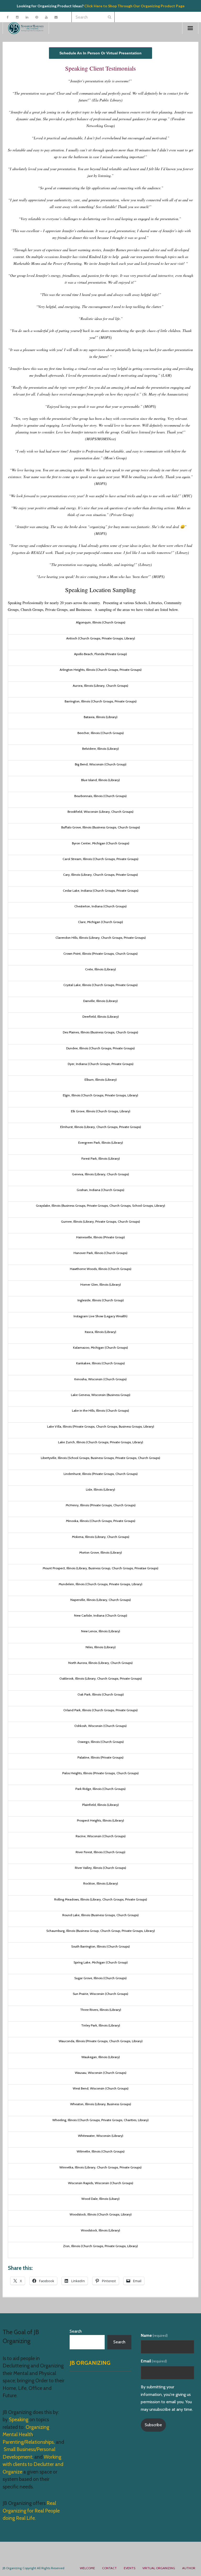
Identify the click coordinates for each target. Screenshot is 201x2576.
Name (154, 2335)
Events (130, 2568)
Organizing (37, 2427)
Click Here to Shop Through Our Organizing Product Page (134, 6)
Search (76, 2331)
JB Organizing (90, 2363)
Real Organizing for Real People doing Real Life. (31, 2511)
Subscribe (153, 2425)
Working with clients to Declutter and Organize (33, 2464)
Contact (109, 2568)
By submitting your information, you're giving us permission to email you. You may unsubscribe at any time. (167, 2398)
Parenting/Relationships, (29, 2442)
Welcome (87, 2568)
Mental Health (18, 2434)
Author (189, 2568)
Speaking (19, 2420)
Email (154, 2361)
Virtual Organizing (159, 2568)
